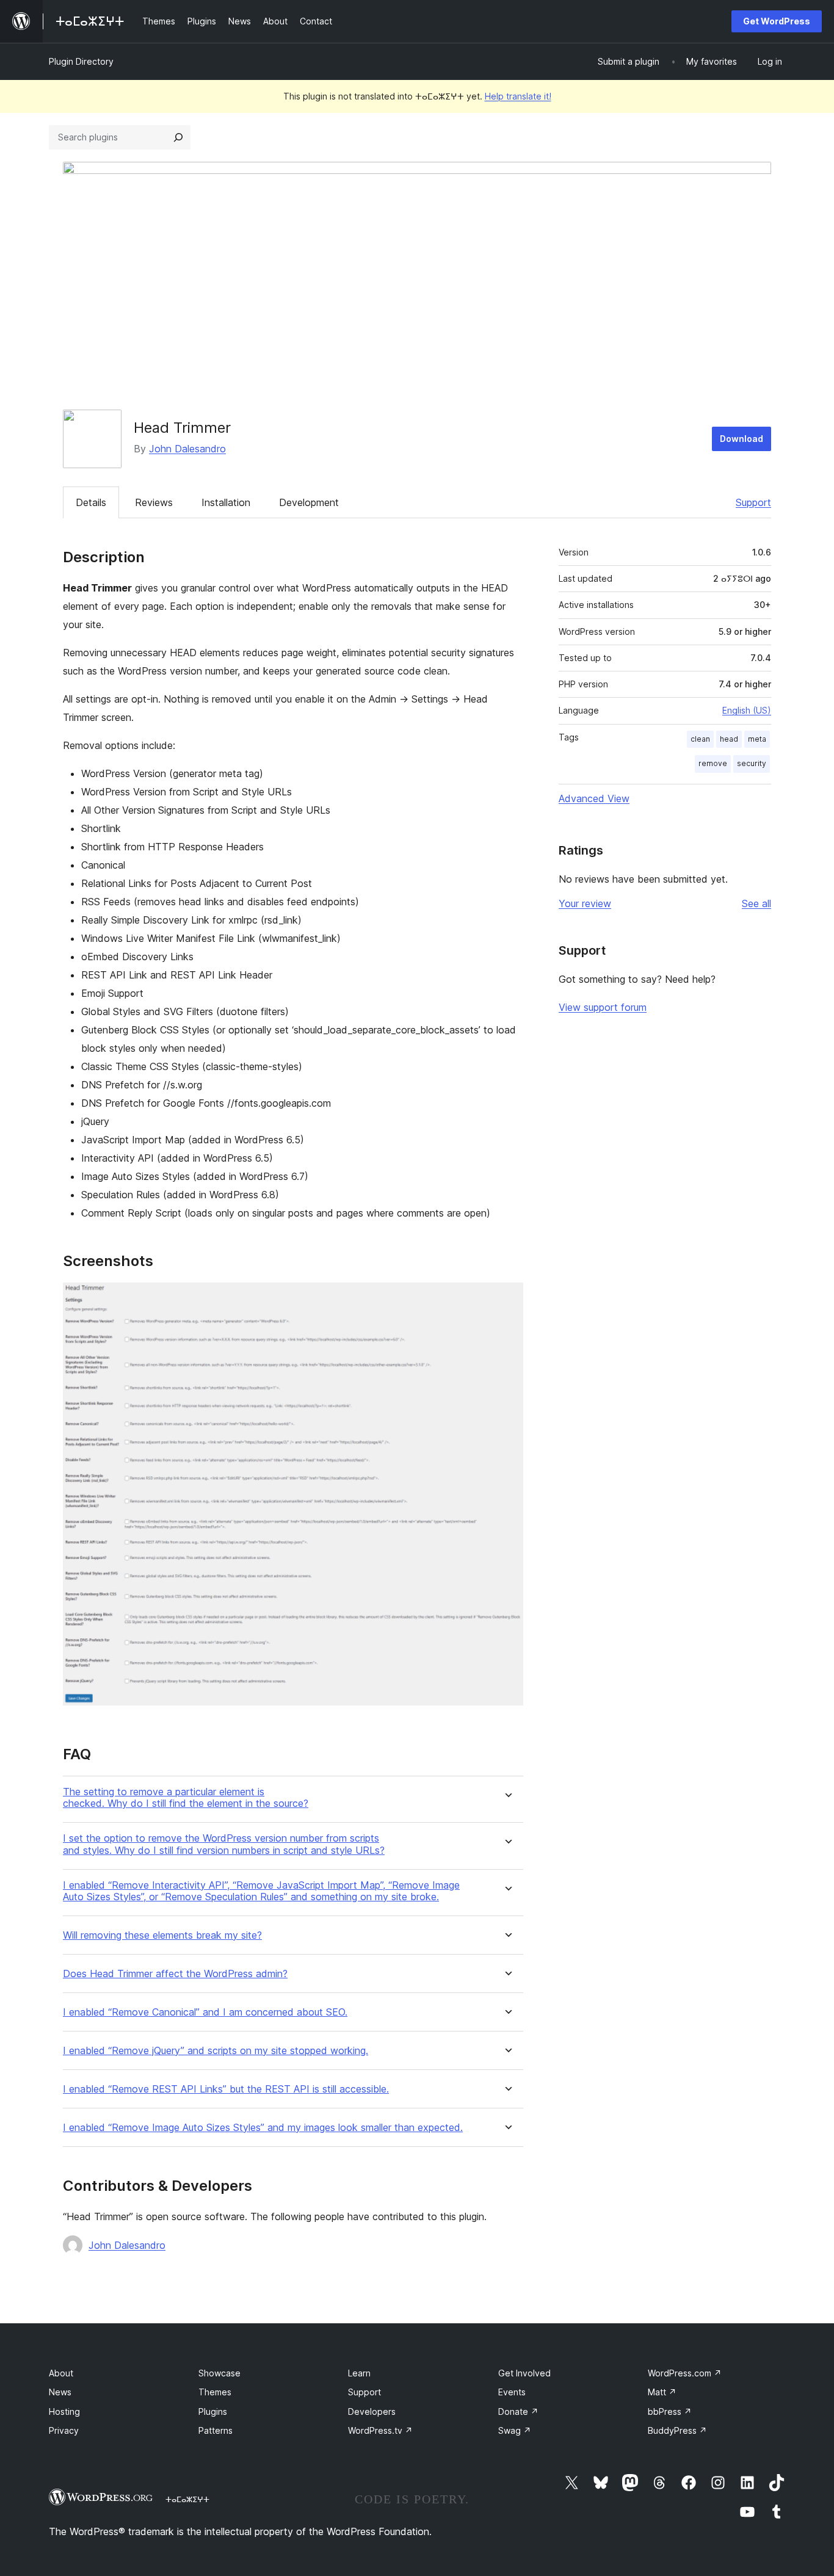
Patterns (216, 2430)
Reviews (154, 502)
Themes (215, 2392)
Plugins (213, 2411)
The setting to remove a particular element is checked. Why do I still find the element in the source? (186, 1798)
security (752, 763)
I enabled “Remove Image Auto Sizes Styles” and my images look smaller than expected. (263, 2128)
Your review (585, 903)
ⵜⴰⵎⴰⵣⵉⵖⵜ (187, 2499)
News (60, 2392)
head (729, 739)
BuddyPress (677, 2430)
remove (713, 763)
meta (757, 739)
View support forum (603, 1007)
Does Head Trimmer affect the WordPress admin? (175, 1974)
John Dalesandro (187, 449)
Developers (372, 2411)
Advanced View (594, 798)
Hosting (64, 2411)
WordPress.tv (380, 2430)
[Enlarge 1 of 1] (507, 1299)
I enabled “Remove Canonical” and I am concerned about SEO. (205, 2012)
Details (91, 502)
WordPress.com (685, 2373)
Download (742, 439)
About (61, 2373)
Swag (515, 2430)
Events (512, 2392)
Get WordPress (777, 21)
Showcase (219, 2373)
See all (756, 903)
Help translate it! (518, 96)
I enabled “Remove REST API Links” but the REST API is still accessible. (226, 2089)
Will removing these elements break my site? (162, 1935)
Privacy (64, 2430)
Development (309, 502)
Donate (518, 2411)
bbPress (670, 2411)
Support (753, 502)
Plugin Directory (81, 61)
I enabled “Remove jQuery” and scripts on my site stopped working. (216, 2051)
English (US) (747, 710)
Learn (359, 2373)
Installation (226, 502)
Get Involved (524, 2373)
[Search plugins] (178, 137)
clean (700, 739)
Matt (662, 2392)
